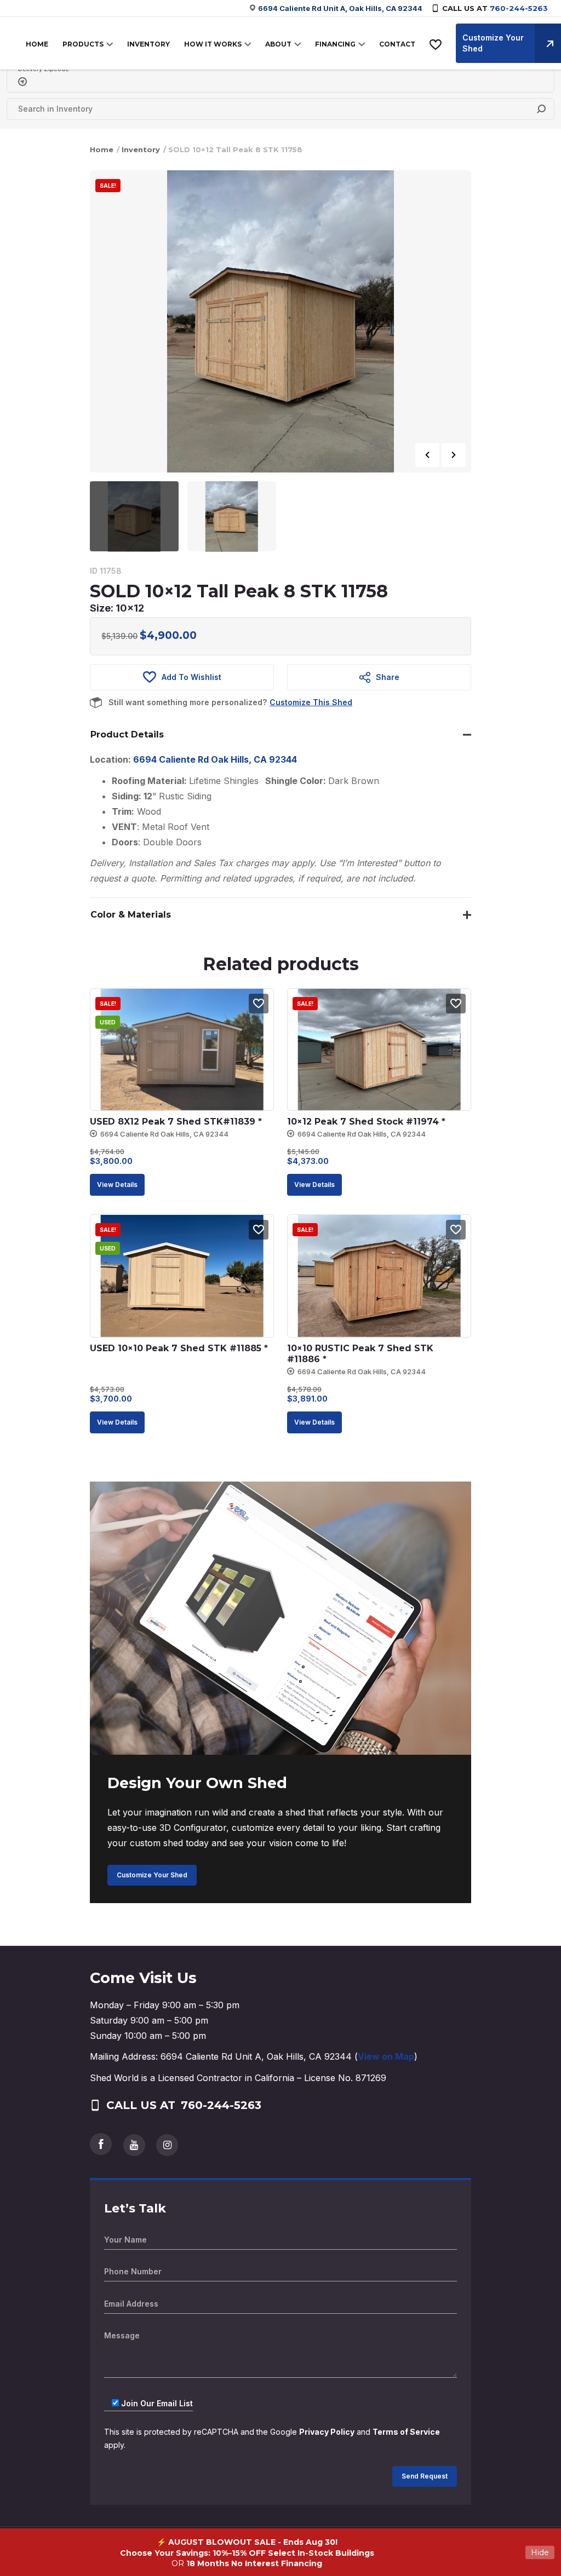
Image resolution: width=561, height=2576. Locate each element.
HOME (37, 44)
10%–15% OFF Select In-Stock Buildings (293, 2553)
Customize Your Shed (152, 1875)
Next (454, 455)
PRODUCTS (83, 44)
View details (117, 1185)
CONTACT (397, 44)
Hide (540, 2552)
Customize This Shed (311, 702)
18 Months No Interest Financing (254, 2563)
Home (102, 149)
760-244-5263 (519, 8)
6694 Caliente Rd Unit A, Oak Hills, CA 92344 (340, 8)
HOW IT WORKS (213, 44)
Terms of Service (406, 2432)
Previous (427, 455)
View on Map (386, 2056)
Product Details (127, 734)
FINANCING (335, 44)
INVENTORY (148, 44)
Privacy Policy (327, 2432)
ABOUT (278, 44)
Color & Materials (131, 915)
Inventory (141, 149)
